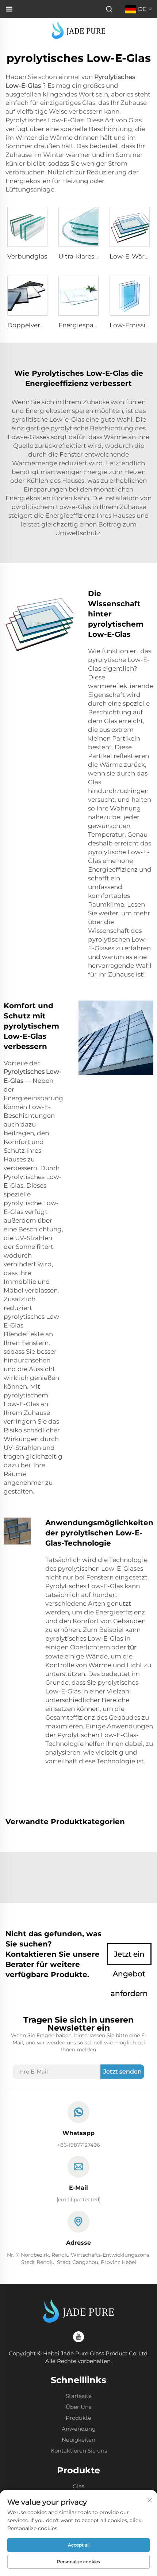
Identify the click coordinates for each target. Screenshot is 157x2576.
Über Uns (78, 2407)
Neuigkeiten (78, 2440)
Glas (78, 2486)
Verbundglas (27, 256)
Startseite (79, 2396)
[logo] (78, 30)
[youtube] (78, 2337)
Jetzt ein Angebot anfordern (129, 1957)
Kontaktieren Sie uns (79, 2451)
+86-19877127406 (79, 2145)
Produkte (78, 2418)
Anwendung (79, 2429)
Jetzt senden (122, 2072)
